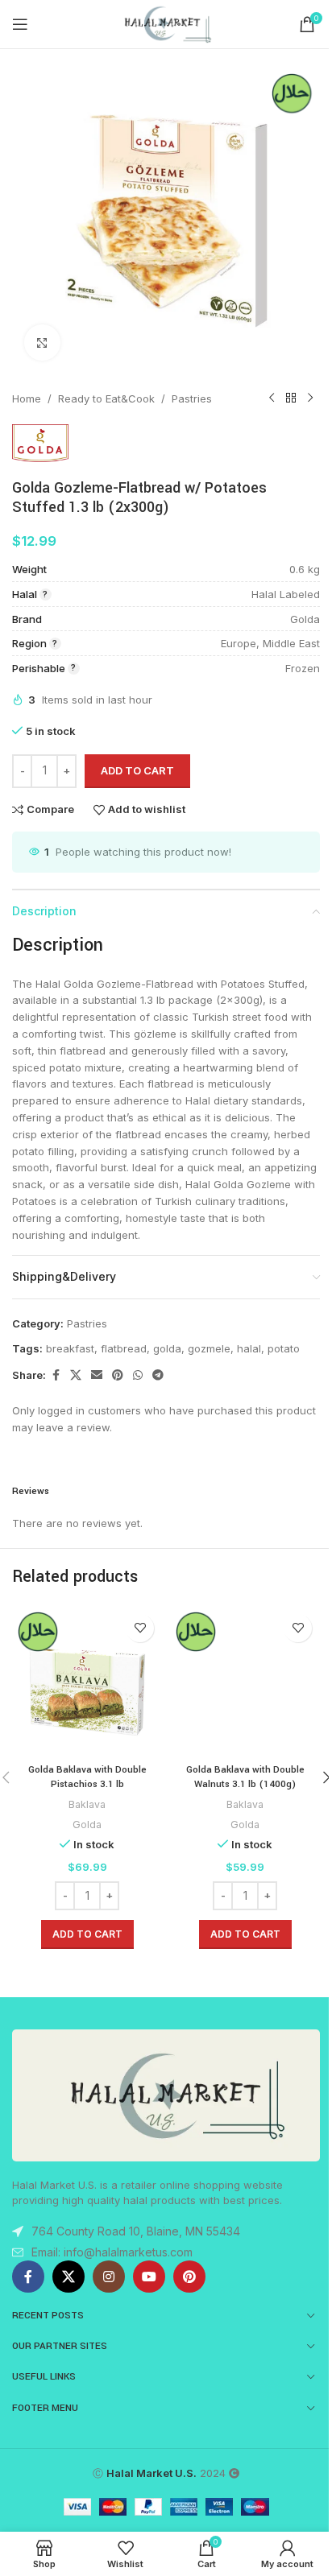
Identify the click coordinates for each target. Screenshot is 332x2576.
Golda (87, 1825)
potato (284, 1348)
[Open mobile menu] (20, 24)
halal (249, 1348)
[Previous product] (272, 398)
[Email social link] (97, 1375)
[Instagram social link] (109, 2277)
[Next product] (310, 398)
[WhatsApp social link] (138, 1375)
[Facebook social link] (56, 1375)
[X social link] (76, 1375)
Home (27, 398)
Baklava (87, 1804)
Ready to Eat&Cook (106, 398)
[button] (87, 1934)
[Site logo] (166, 23)
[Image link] (166, 2095)
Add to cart (137, 770)
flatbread (124, 1348)
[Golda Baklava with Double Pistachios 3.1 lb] (87, 1681)
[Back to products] (291, 398)
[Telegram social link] (158, 1375)
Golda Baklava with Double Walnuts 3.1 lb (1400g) (245, 1777)
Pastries (192, 398)
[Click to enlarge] (42, 343)
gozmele (209, 1348)
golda (167, 1348)
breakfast (70, 1348)
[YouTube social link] (149, 2277)
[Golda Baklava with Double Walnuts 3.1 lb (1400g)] (245, 1681)
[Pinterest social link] (118, 1375)
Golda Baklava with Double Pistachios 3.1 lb (87, 1777)
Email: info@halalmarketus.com (112, 2252)
